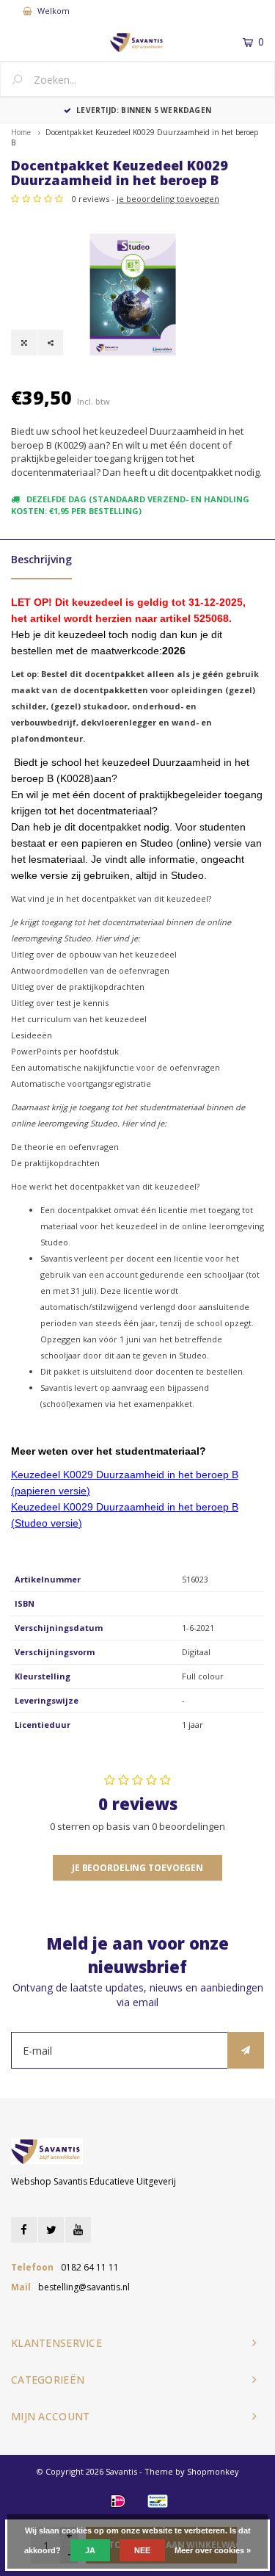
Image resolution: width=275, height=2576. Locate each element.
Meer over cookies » (213, 2550)
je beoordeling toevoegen (168, 199)
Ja (90, 2550)
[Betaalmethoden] (118, 2501)
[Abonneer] (246, 2050)
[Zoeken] (23, 81)
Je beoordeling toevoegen (137, 1868)
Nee (142, 2550)
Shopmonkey (213, 2471)
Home (21, 132)
